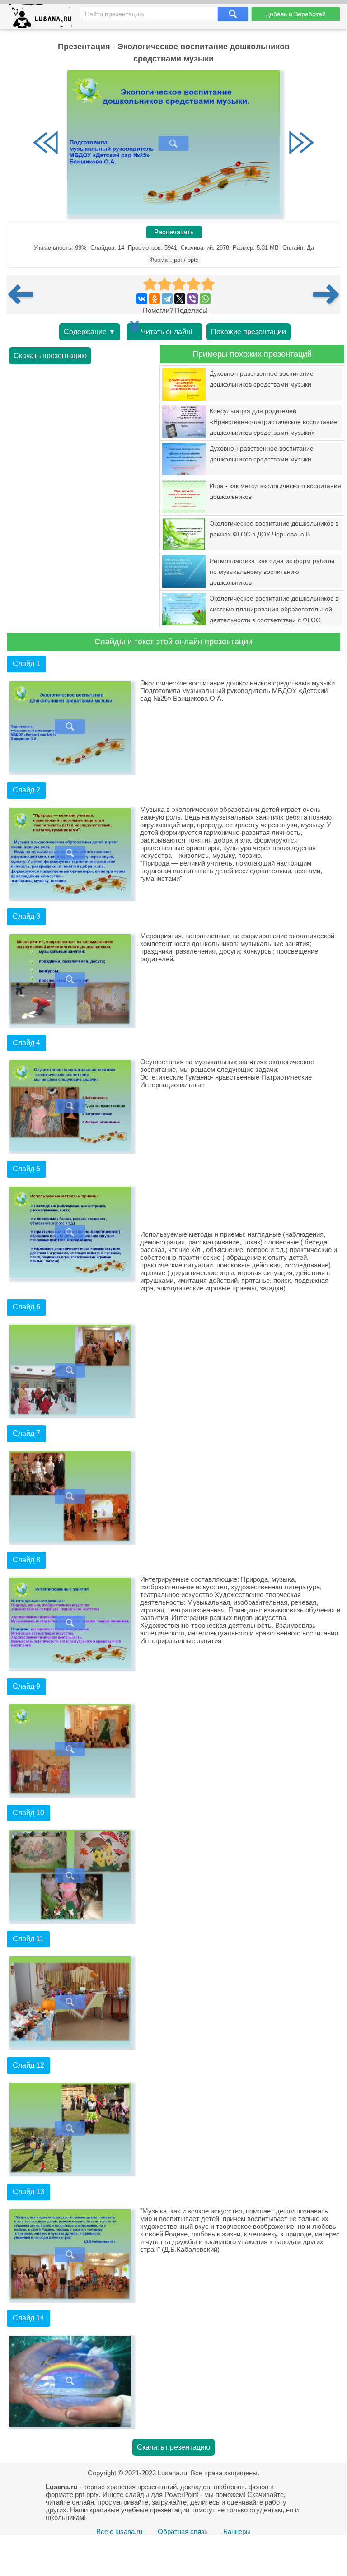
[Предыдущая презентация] (24, 294)
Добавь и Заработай (296, 14)
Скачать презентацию (50, 356)
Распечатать (174, 232)
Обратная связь (183, 2532)
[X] (180, 299)
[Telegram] (167, 299)
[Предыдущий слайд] (46, 144)
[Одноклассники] (155, 299)
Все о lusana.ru (119, 2532)
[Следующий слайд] (301, 144)
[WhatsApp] (205, 299)
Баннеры (237, 2532)
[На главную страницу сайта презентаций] (44, 18)
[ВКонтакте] (142, 299)
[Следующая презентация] (327, 294)
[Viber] (192, 299)
